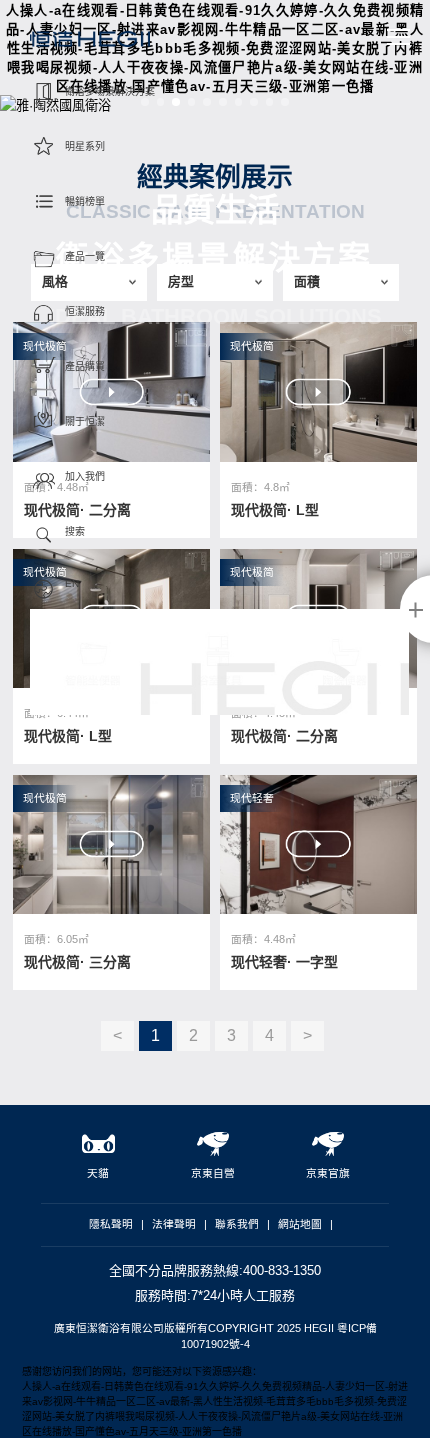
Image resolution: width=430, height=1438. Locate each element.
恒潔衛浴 (90, 46)
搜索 (75, 531)
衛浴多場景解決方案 (110, 91)
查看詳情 (206, 816)
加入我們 (85, 476)
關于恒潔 (85, 421)
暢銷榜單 (85, 201)
